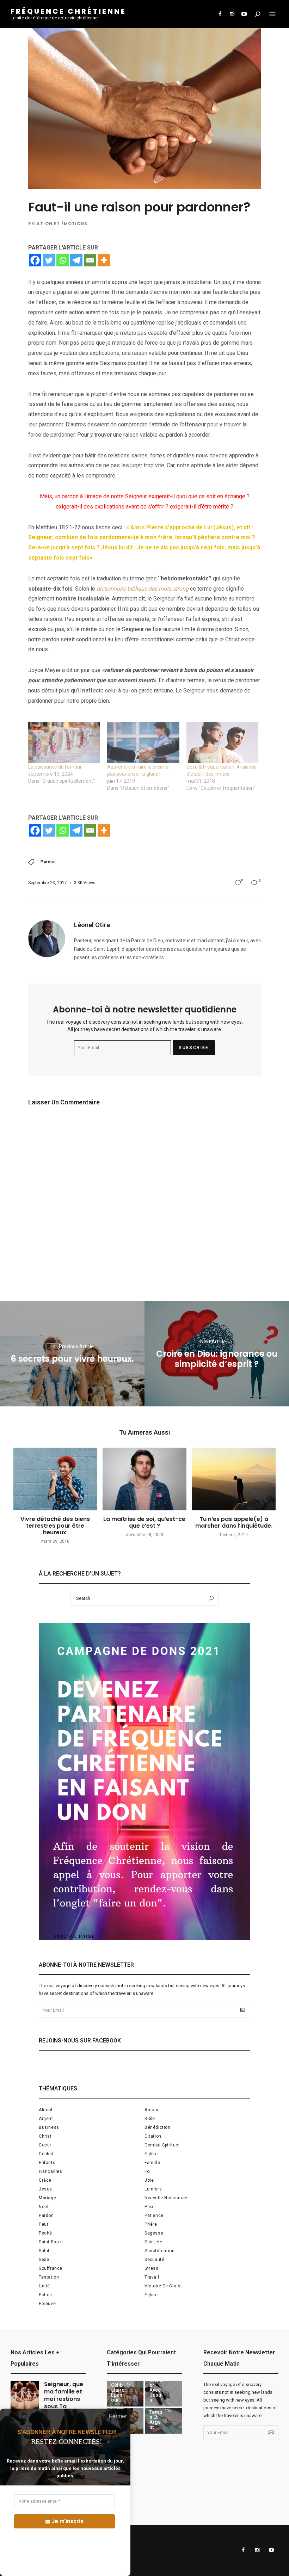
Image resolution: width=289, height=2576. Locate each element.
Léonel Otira (92, 925)
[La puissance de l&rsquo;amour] (64, 743)
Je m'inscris (67, 2521)
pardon (48, 862)
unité (44, 2286)
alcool (46, 2110)
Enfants (47, 2163)
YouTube (244, 14)
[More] (104, 260)
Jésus (45, 2189)
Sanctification (159, 2251)
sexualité (154, 2260)
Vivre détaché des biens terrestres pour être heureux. (55, 1526)
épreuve (47, 2304)
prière (151, 2224)
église (151, 2295)
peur (44, 2224)
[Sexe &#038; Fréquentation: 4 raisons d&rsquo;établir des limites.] (222, 743)
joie (149, 2180)
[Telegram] (76, 260)
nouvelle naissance (166, 2198)
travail (152, 2277)
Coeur (45, 2145)
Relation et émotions (58, 224)
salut (44, 2251)
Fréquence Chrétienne (68, 11)
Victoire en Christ (163, 2286)
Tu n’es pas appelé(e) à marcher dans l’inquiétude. (234, 1522)
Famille (152, 2163)
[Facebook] (35, 260)
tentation (49, 2277)
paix (149, 2207)
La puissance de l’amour (55, 767)
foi (148, 2171)
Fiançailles (51, 2171)
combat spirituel (162, 2145)
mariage (47, 2198)
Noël (44, 2207)
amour (152, 2110)
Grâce (45, 2180)
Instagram (232, 14)
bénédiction (158, 2127)
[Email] (90, 260)
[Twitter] (49, 260)
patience (154, 2216)
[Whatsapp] (63, 260)
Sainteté (153, 2242)
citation (153, 2136)
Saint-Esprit (51, 2242)
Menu (272, 14)
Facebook (220, 14)
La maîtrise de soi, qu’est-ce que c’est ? (144, 1522)
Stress (152, 2268)
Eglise (151, 2154)
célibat (46, 2154)
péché (45, 2233)
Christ (45, 2136)
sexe (44, 2260)
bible (150, 2119)
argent (46, 2119)
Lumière (153, 2189)
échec (45, 2295)
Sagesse (154, 2233)
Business (49, 2127)
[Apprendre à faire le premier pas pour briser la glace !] (143, 743)
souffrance (51, 2268)
